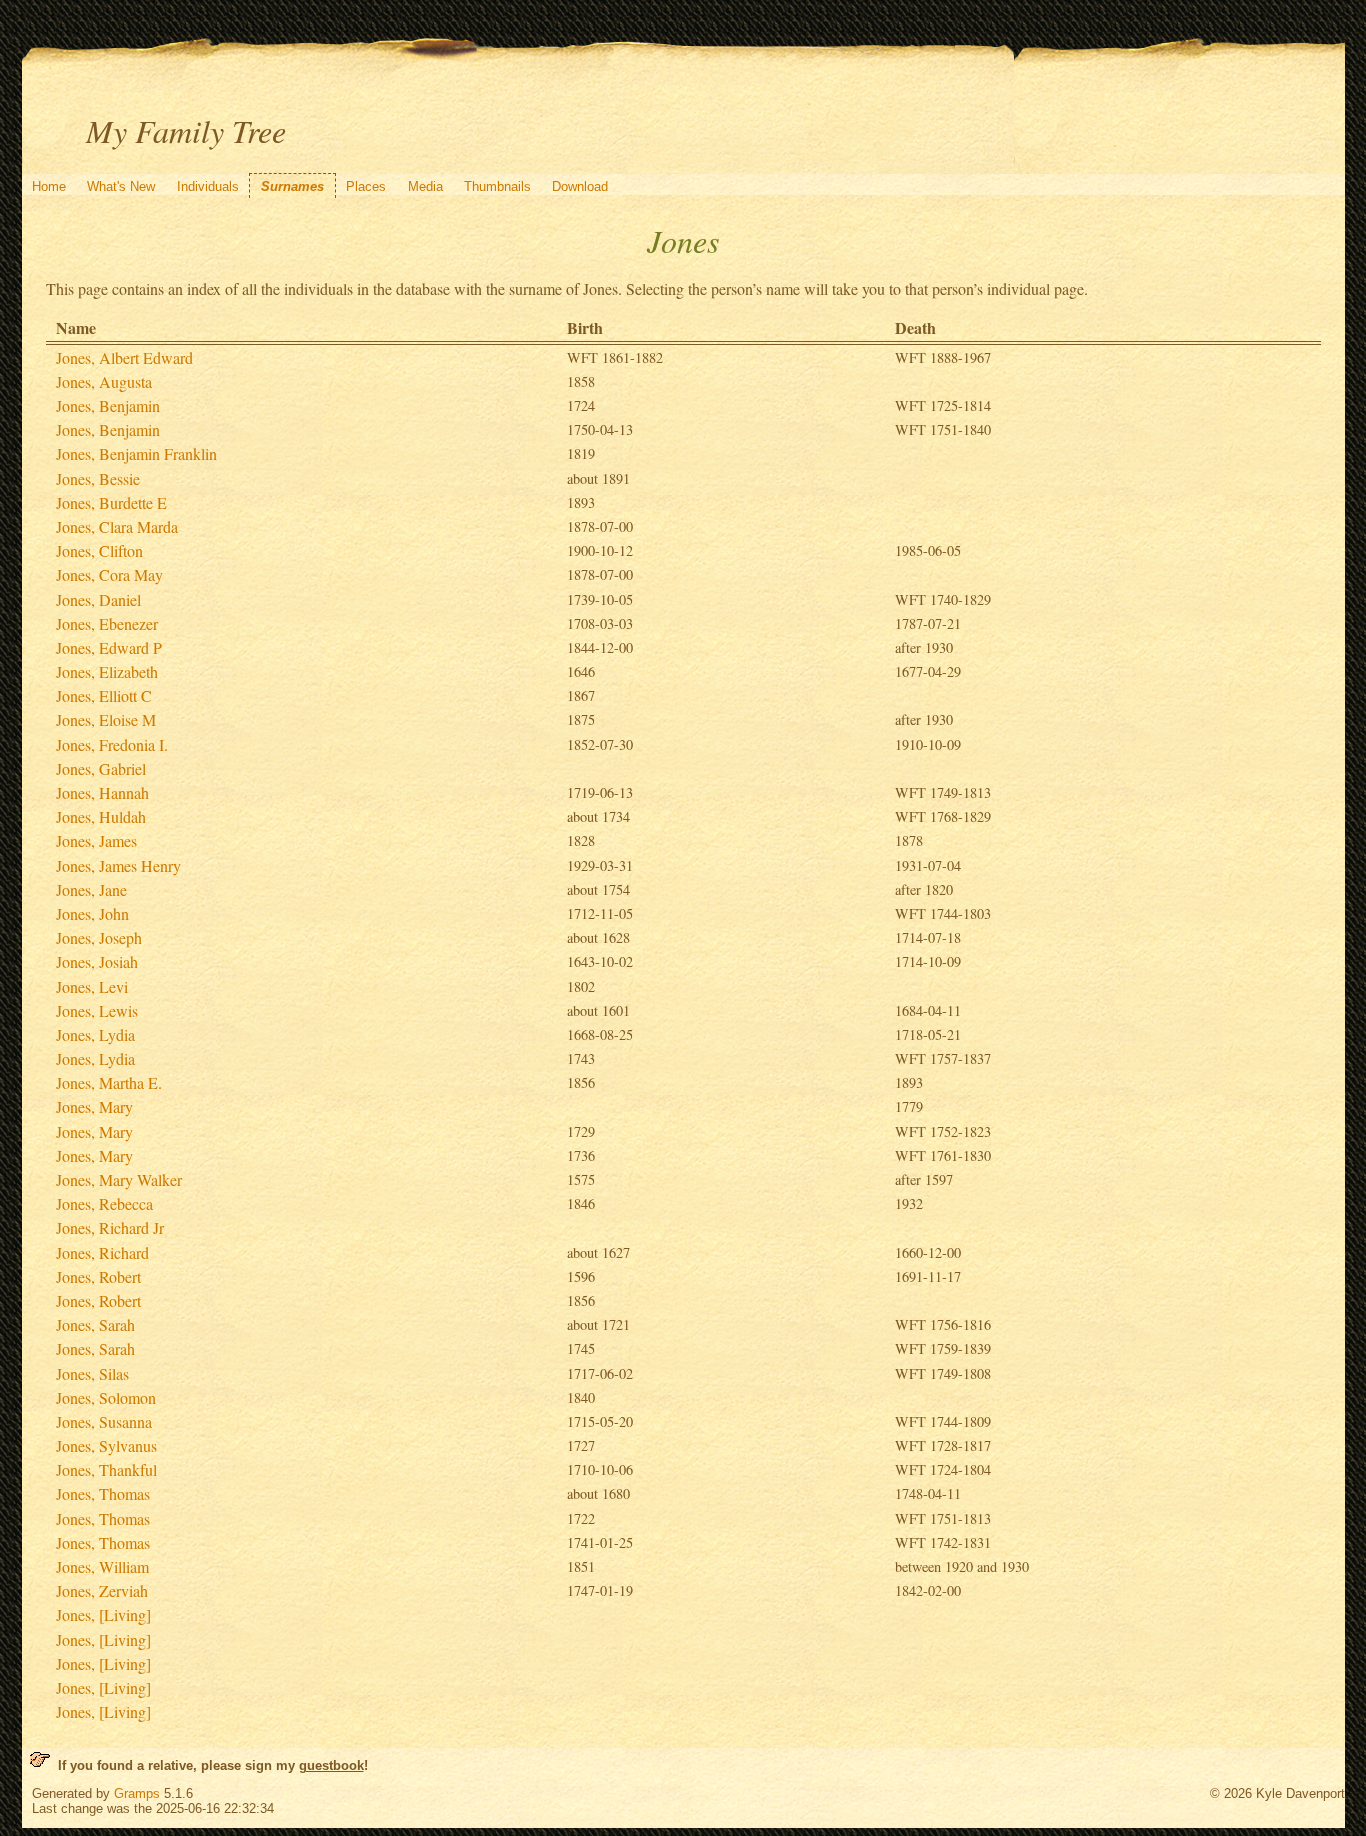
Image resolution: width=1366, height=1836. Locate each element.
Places (366, 186)
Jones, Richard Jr (110, 1227)
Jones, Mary (94, 1106)
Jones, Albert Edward (124, 357)
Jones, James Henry (118, 865)
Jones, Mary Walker (119, 1179)
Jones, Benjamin (108, 405)
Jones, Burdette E (111, 502)
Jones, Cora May (109, 574)
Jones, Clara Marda (117, 526)
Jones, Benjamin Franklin (136, 453)
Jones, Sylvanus (106, 1445)
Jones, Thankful (106, 1469)
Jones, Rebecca (104, 1203)
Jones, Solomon (106, 1397)
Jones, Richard (102, 1252)
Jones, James (96, 840)
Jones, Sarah (95, 1324)
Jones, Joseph (99, 937)
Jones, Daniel (98, 599)
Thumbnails (497, 186)
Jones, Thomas (103, 1493)
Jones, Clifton (99, 550)
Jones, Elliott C (104, 695)
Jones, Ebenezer (107, 623)
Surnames (292, 186)
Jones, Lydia (95, 1034)
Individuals (208, 186)
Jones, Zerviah (102, 1590)
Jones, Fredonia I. (112, 744)
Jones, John (92, 913)
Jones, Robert (98, 1276)
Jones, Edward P (109, 647)
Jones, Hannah (102, 792)
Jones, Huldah (101, 816)
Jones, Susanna (104, 1421)
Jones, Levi (92, 986)
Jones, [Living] (103, 1614)
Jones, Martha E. (109, 1082)
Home (49, 186)
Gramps (137, 1793)
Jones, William (102, 1566)
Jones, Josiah (97, 961)
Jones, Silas (92, 1373)
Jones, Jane (91, 889)
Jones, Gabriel (101, 768)
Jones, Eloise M (106, 719)
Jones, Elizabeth (107, 671)
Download (580, 186)
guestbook (331, 1765)
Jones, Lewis (97, 1010)
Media (425, 186)
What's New (121, 186)
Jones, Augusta (104, 381)
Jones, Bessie (98, 478)
